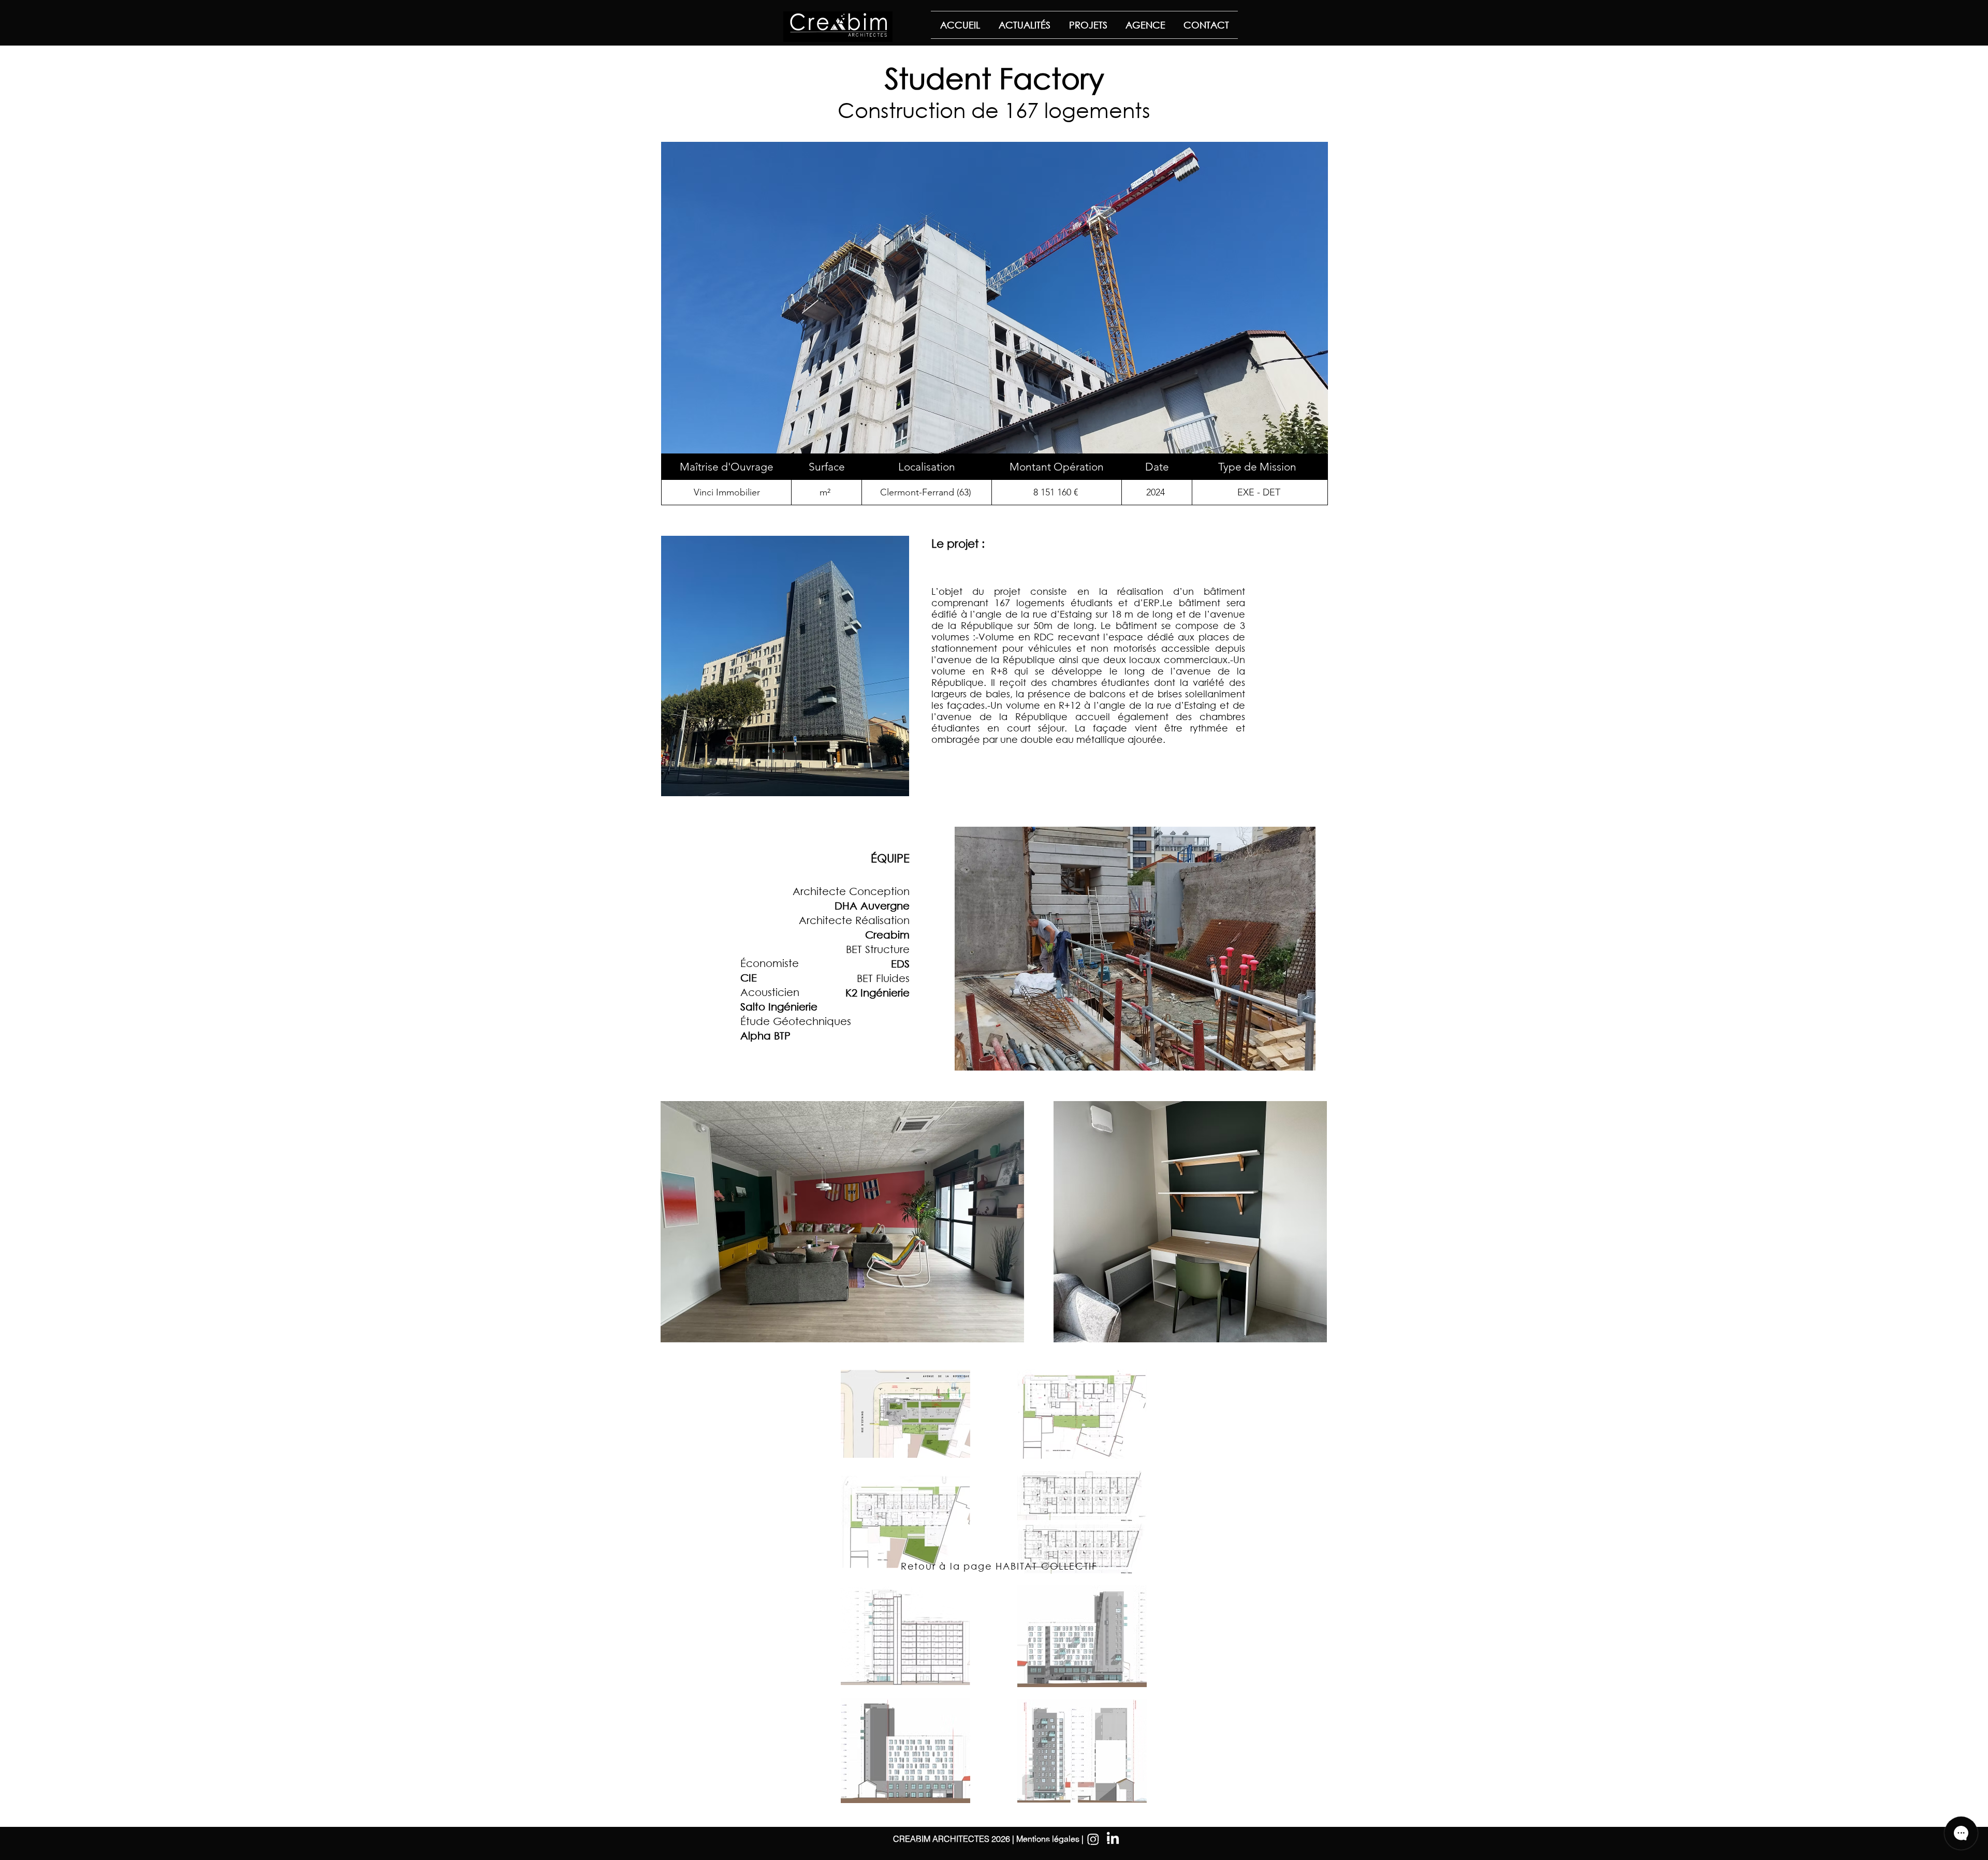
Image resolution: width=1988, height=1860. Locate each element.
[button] (842, 1222)
